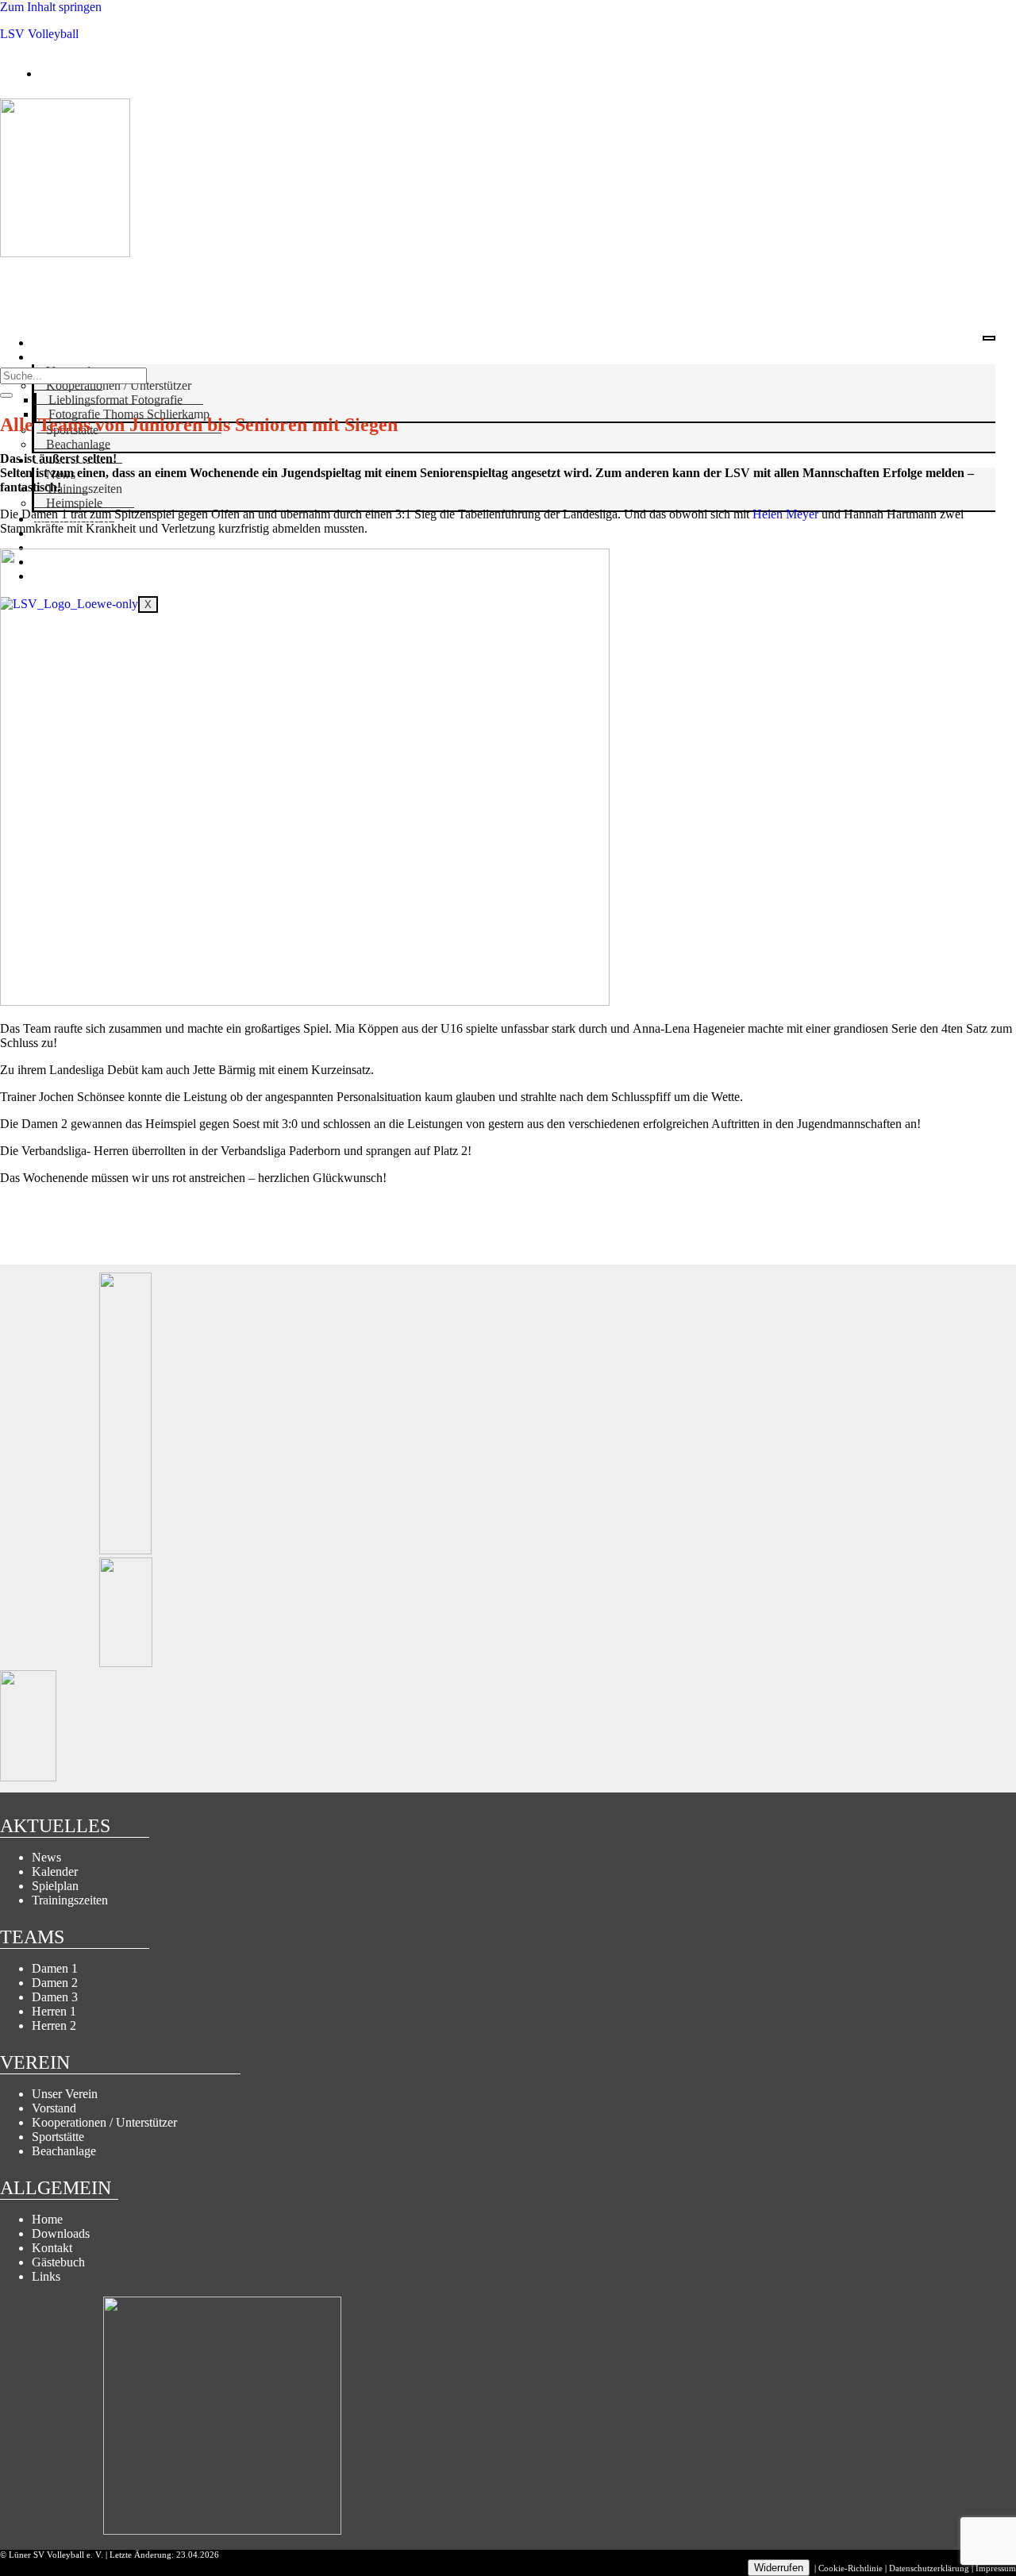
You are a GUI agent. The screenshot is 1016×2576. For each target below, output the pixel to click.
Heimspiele (74, 503)
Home (51, 343)
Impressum (996, 2568)
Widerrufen (779, 2568)
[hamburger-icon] (989, 338)
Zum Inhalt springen (51, 7)
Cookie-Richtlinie (851, 2568)
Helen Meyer (785, 514)
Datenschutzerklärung (929, 2568)
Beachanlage (78, 444)
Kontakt (63, 547)
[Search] (6, 395)
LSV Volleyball (39, 34)
